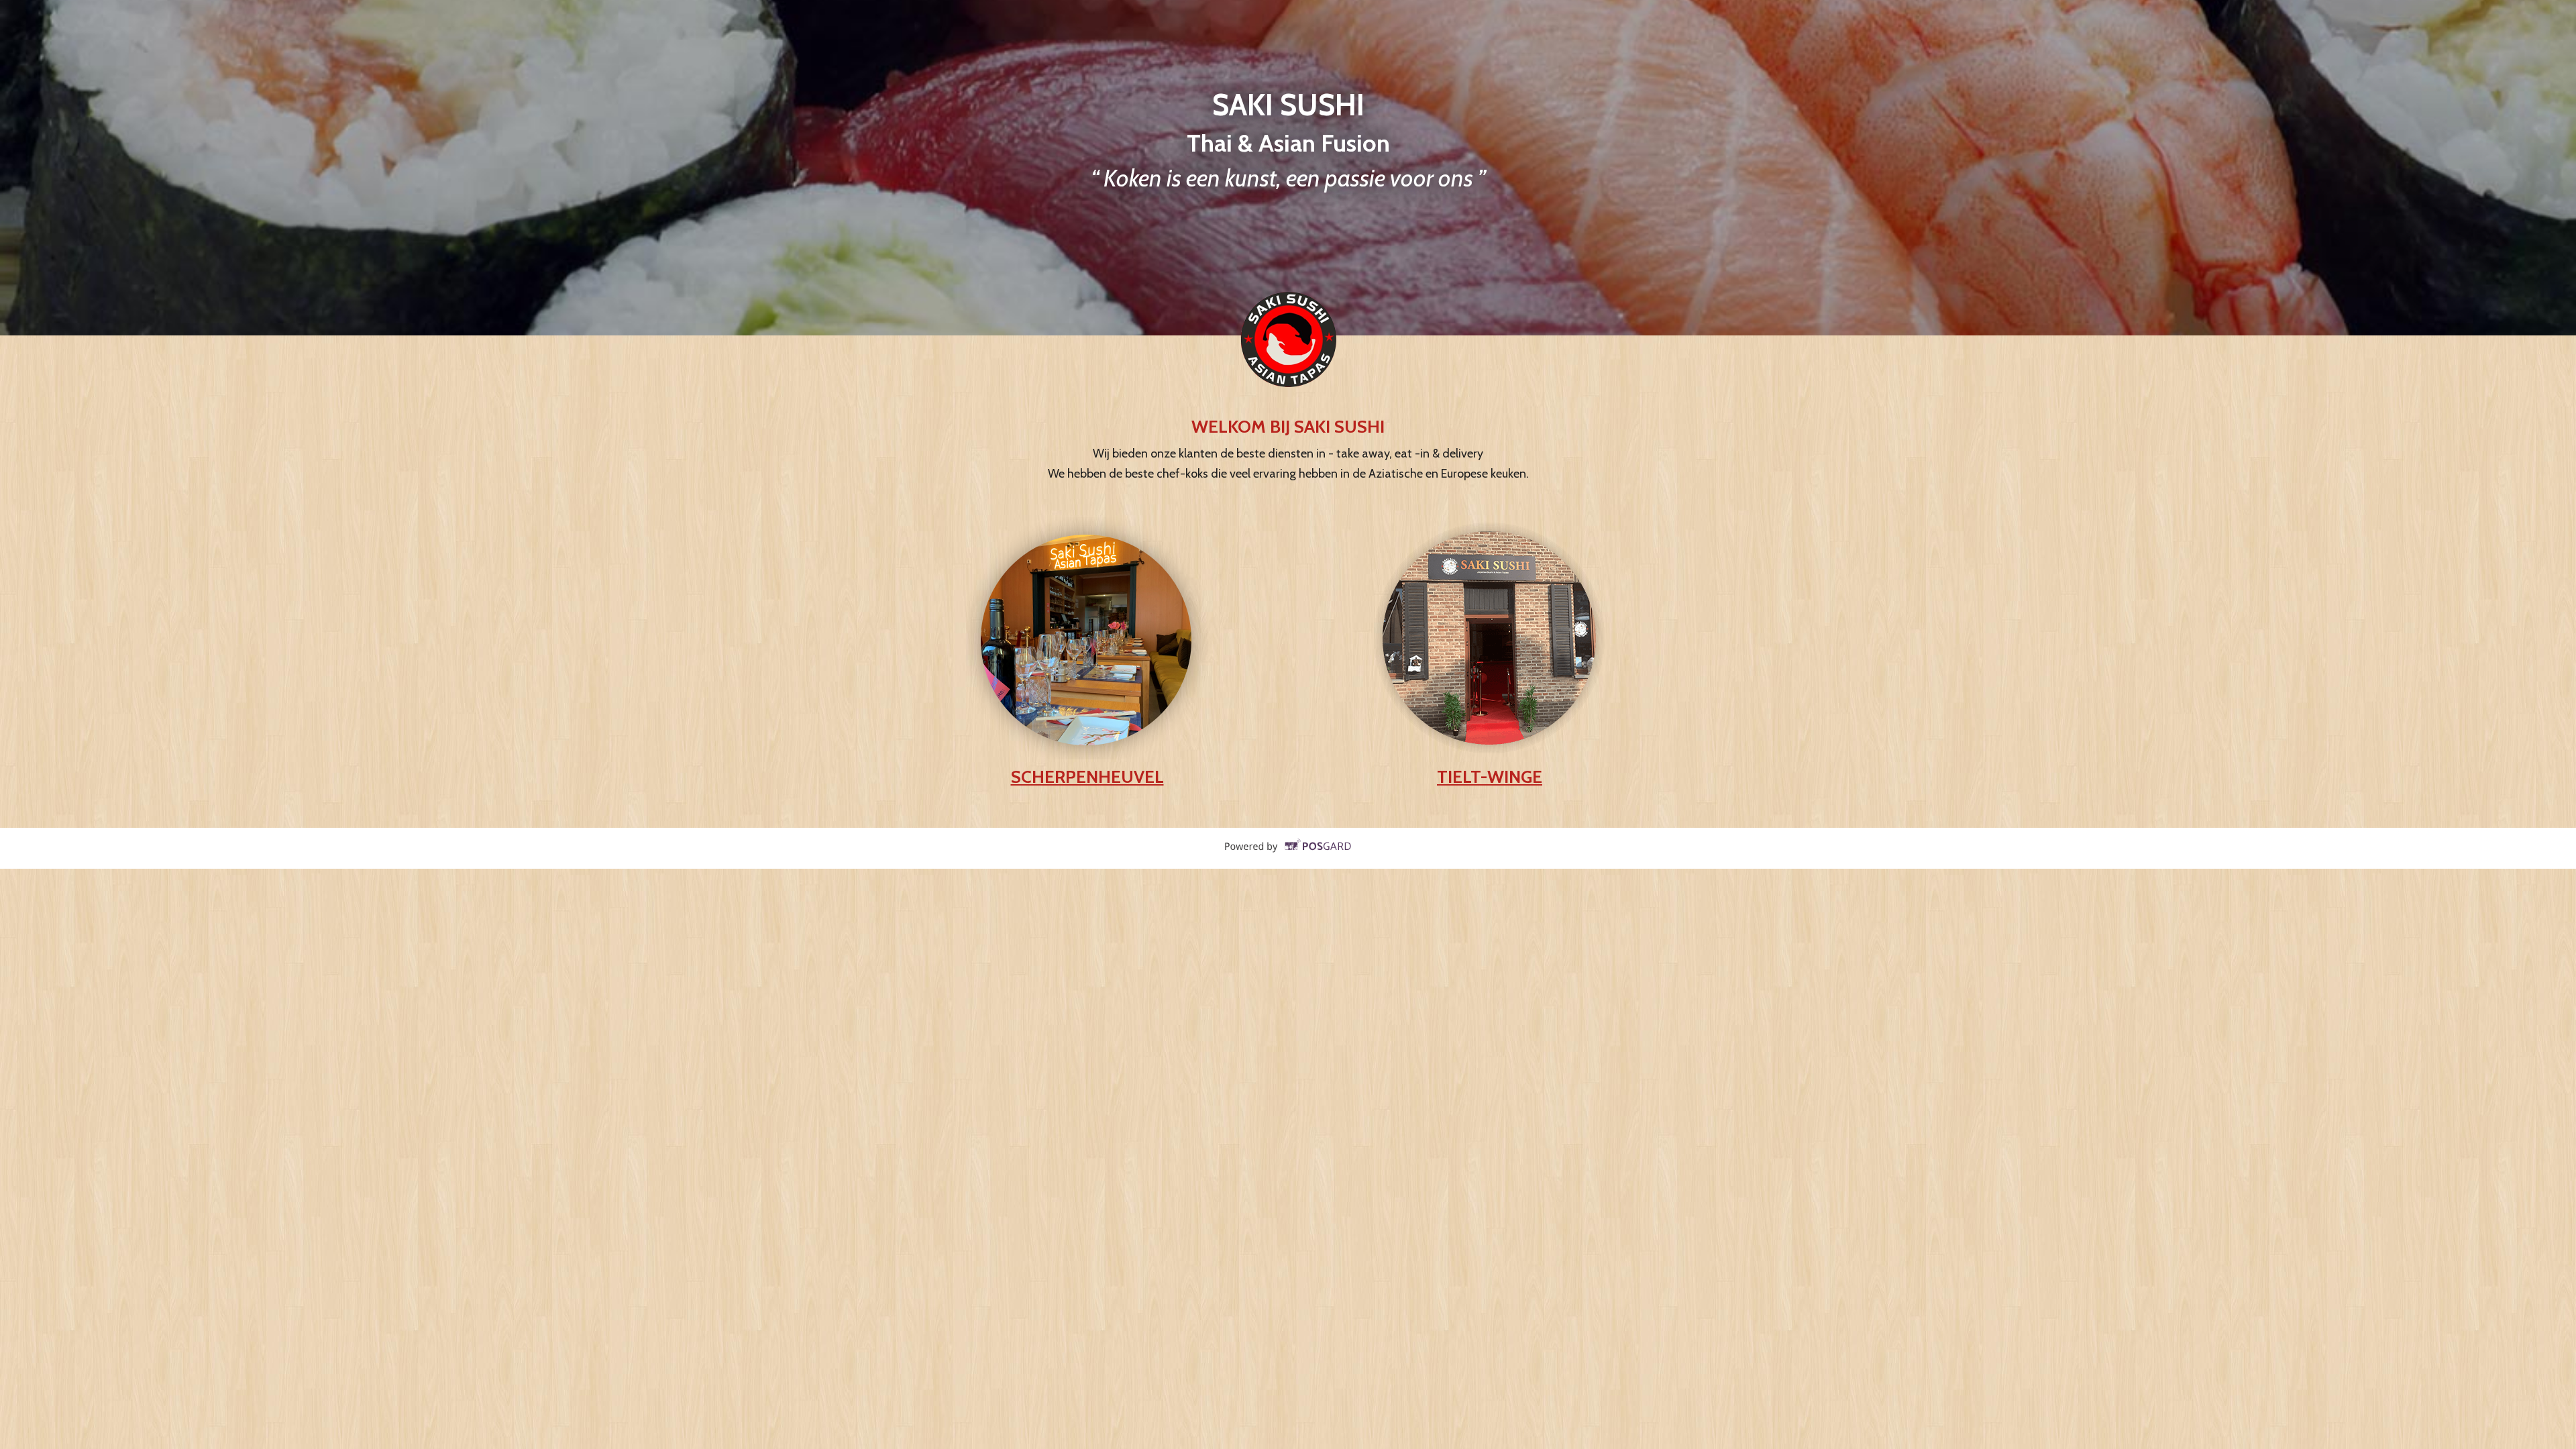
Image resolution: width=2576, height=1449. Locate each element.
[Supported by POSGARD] (1288, 855)
